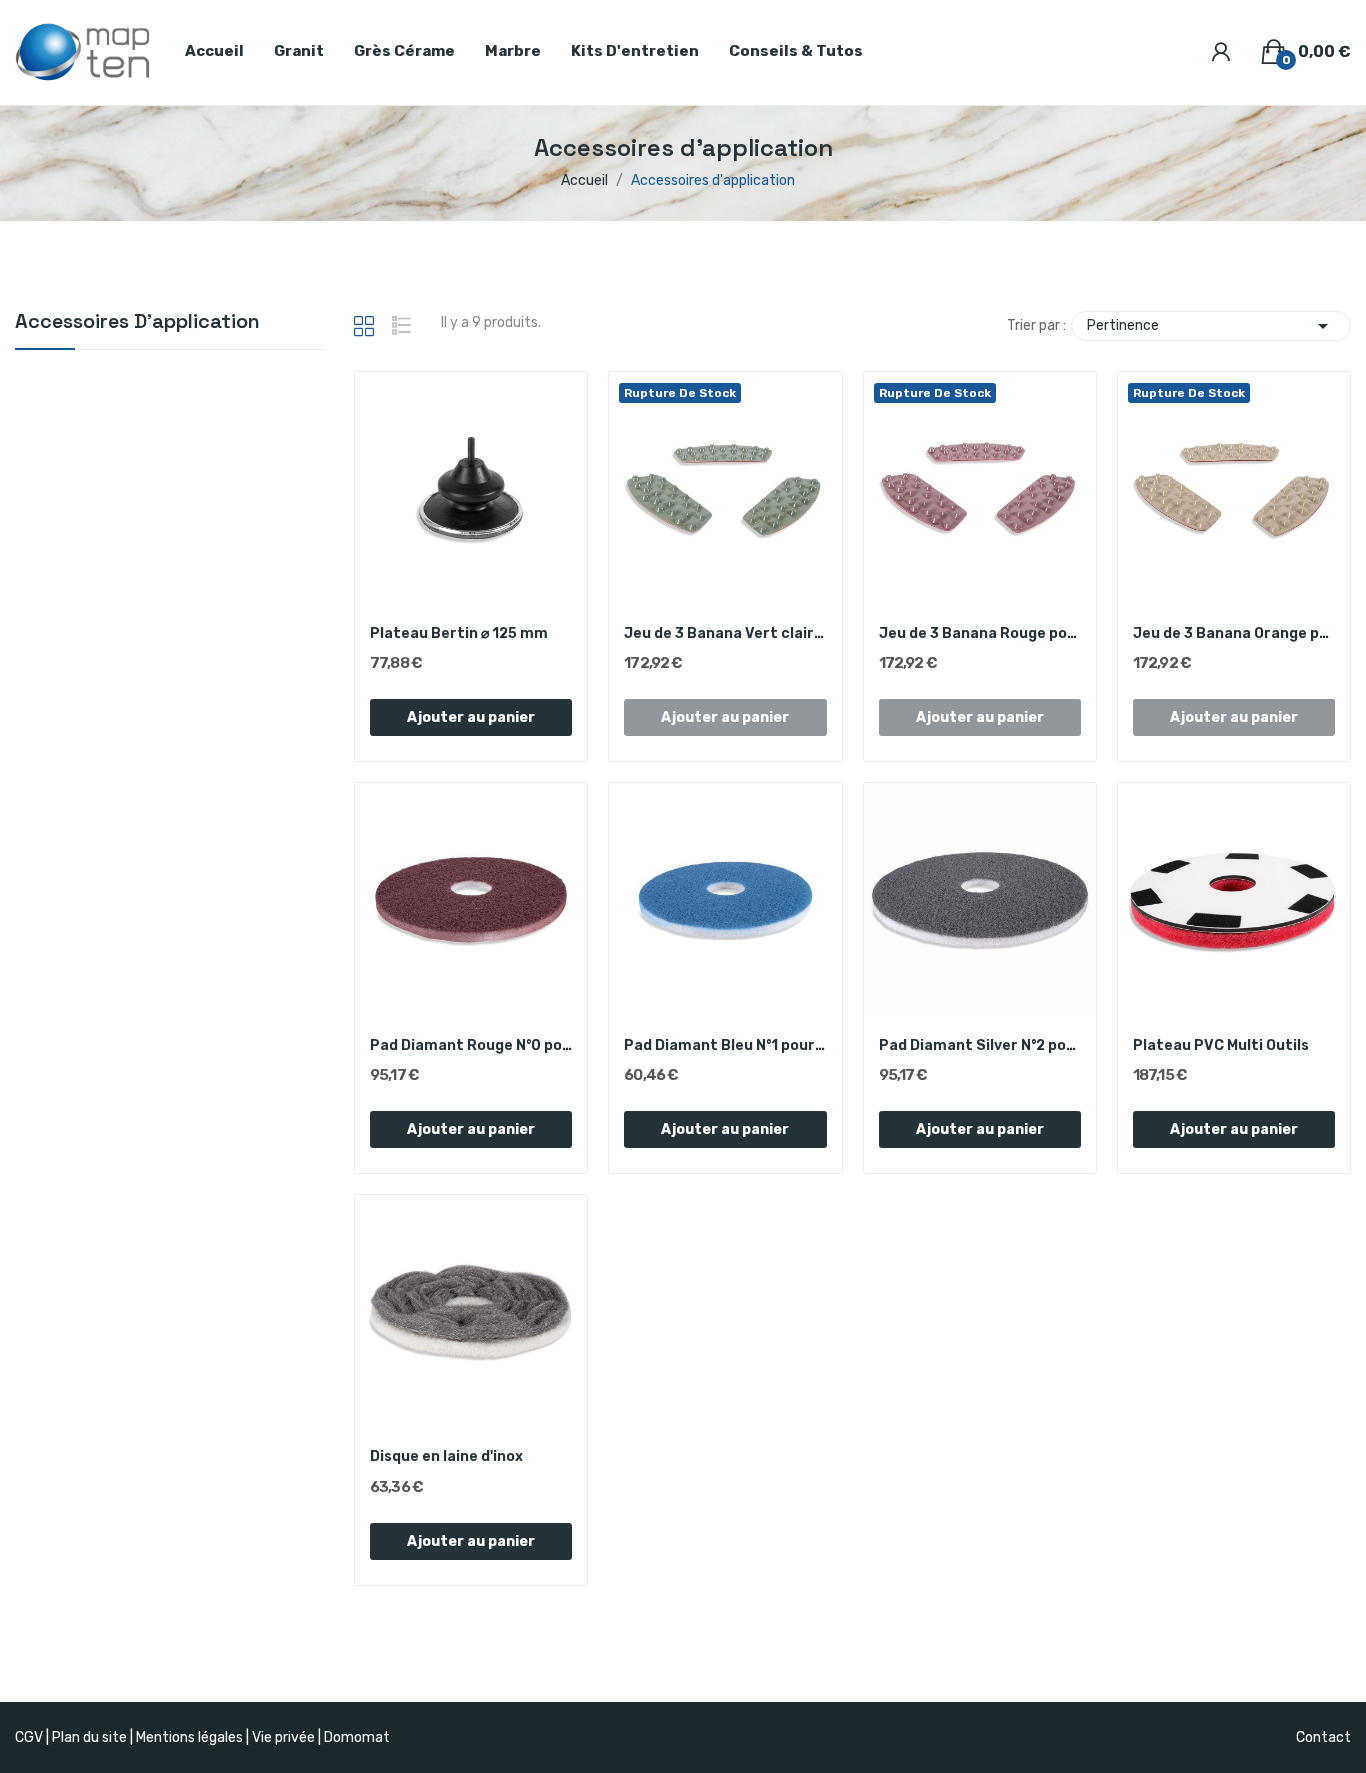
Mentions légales (189, 1737)
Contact (1323, 1737)
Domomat (357, 1737)
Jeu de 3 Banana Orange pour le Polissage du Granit (1234, 633)
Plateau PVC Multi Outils (1221, 1045)
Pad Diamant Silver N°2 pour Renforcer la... (980, 1045)
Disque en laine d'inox (446, 1456)
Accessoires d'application (137, 322)
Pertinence (1211, 326)
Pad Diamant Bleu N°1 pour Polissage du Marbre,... (725, 1045)
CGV (29, 1737)
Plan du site (89, 1737)
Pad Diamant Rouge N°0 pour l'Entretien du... (471, 1045)
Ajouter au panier (471, 717)
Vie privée (283, 1737)
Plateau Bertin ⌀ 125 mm (459, 633)
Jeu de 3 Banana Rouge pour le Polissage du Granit (980, 633)
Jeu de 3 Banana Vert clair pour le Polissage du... (725, 633)
